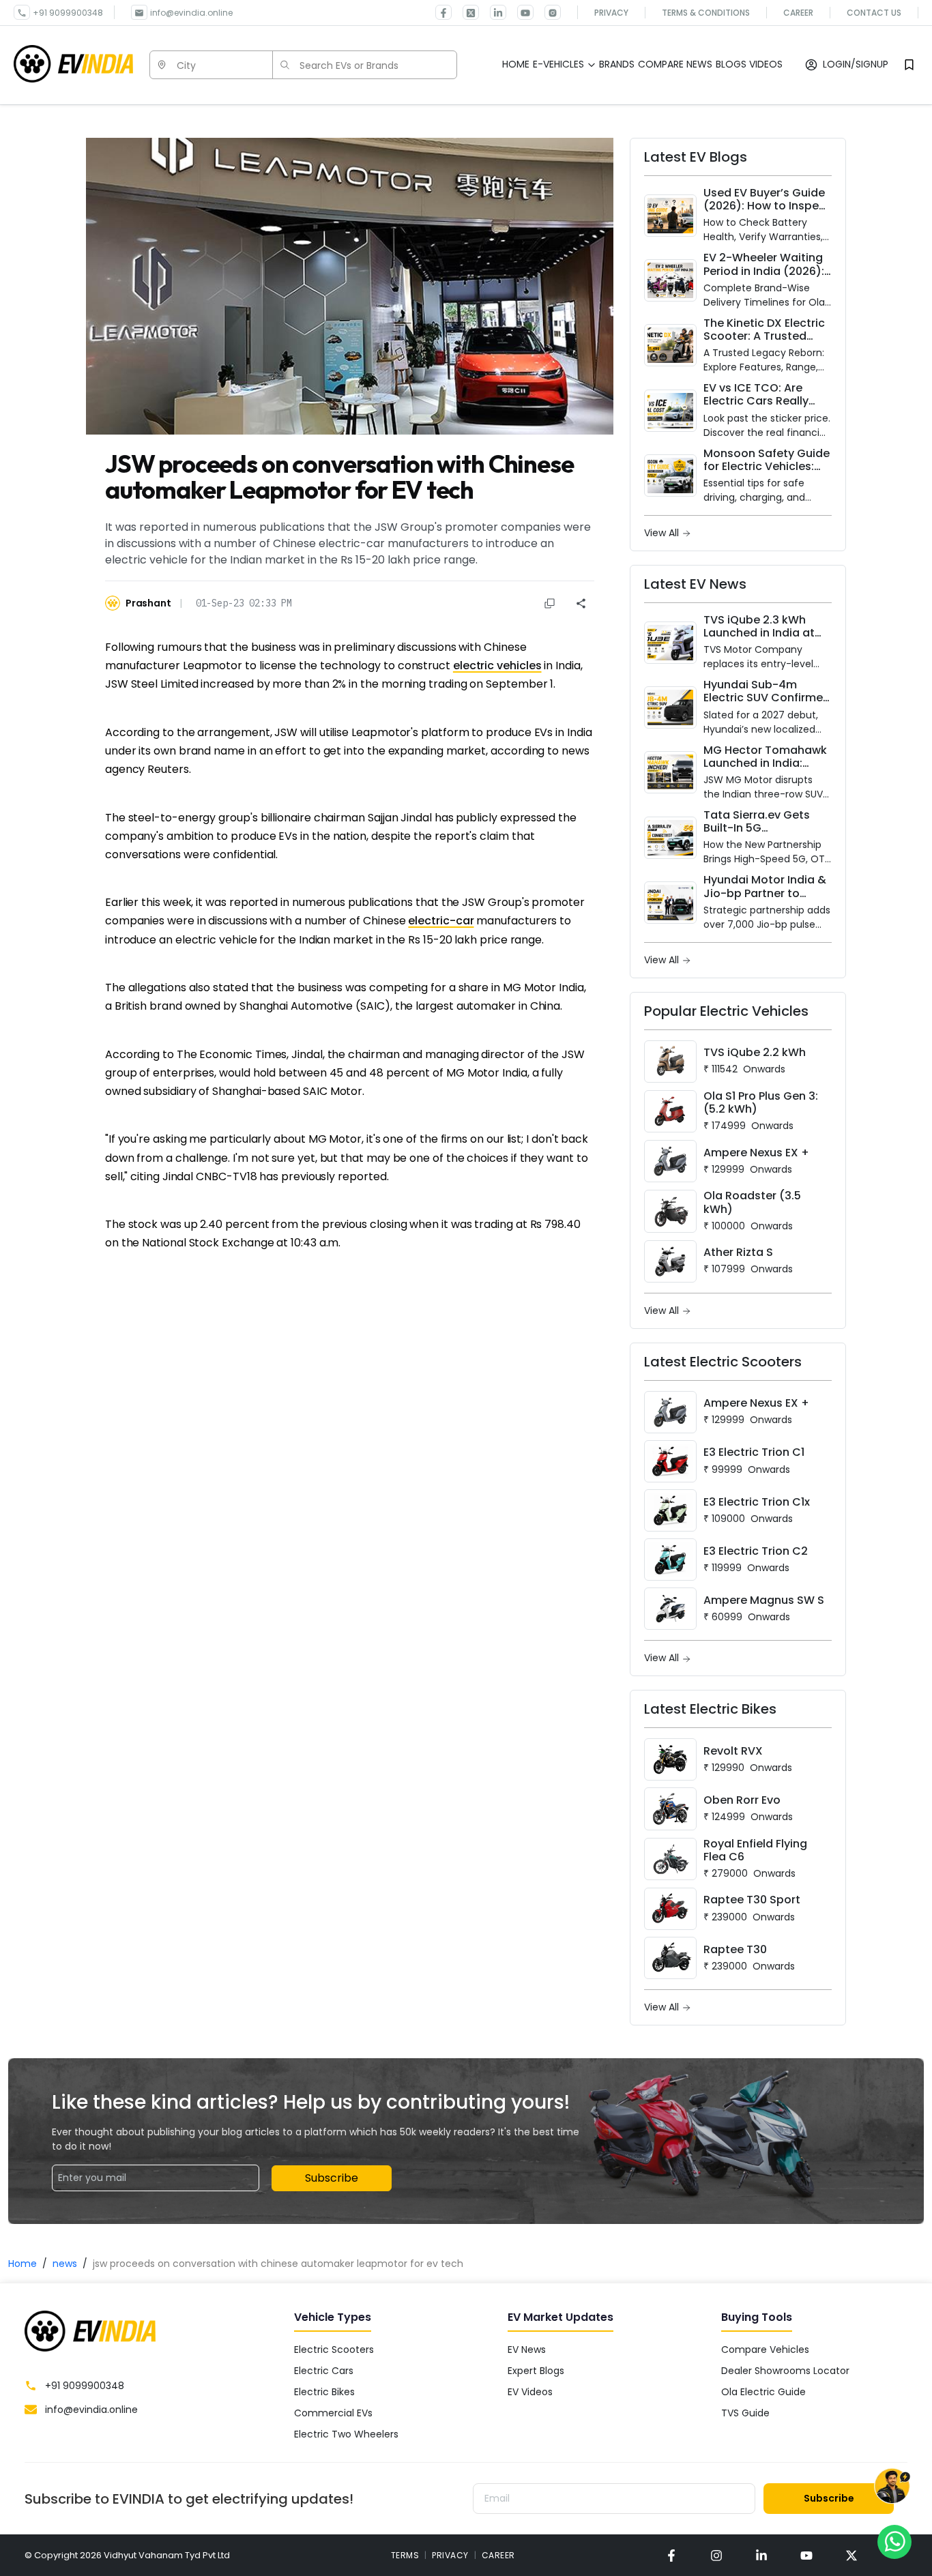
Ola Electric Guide (763, 2392)
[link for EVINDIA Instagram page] (547, 12)
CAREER (498, 2555)
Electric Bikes (324, 2392)
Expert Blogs (536, 2371)
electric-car (441, 921)
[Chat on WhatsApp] (894, 2541)
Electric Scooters (334, 2350)
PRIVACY (450, 2555)
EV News (527, 2350)
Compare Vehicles (765, 2350)
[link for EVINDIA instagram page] (716, 2555)
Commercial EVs (333, 2413)
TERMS (405, 2555)
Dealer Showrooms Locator (785, 2371)
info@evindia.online (191, 13)
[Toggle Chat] (892, 2489)
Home (23, 2264)
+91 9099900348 (68, 13)
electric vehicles (497, 665)
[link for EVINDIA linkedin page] (493, 12)
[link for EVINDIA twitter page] (465, 12)
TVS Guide (745, 2413)
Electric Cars (324, 2371)
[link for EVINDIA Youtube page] (520, 12)
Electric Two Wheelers (346, 2434)
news (65, 2264)
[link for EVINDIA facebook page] (443, 12)
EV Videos (530, 2392)
